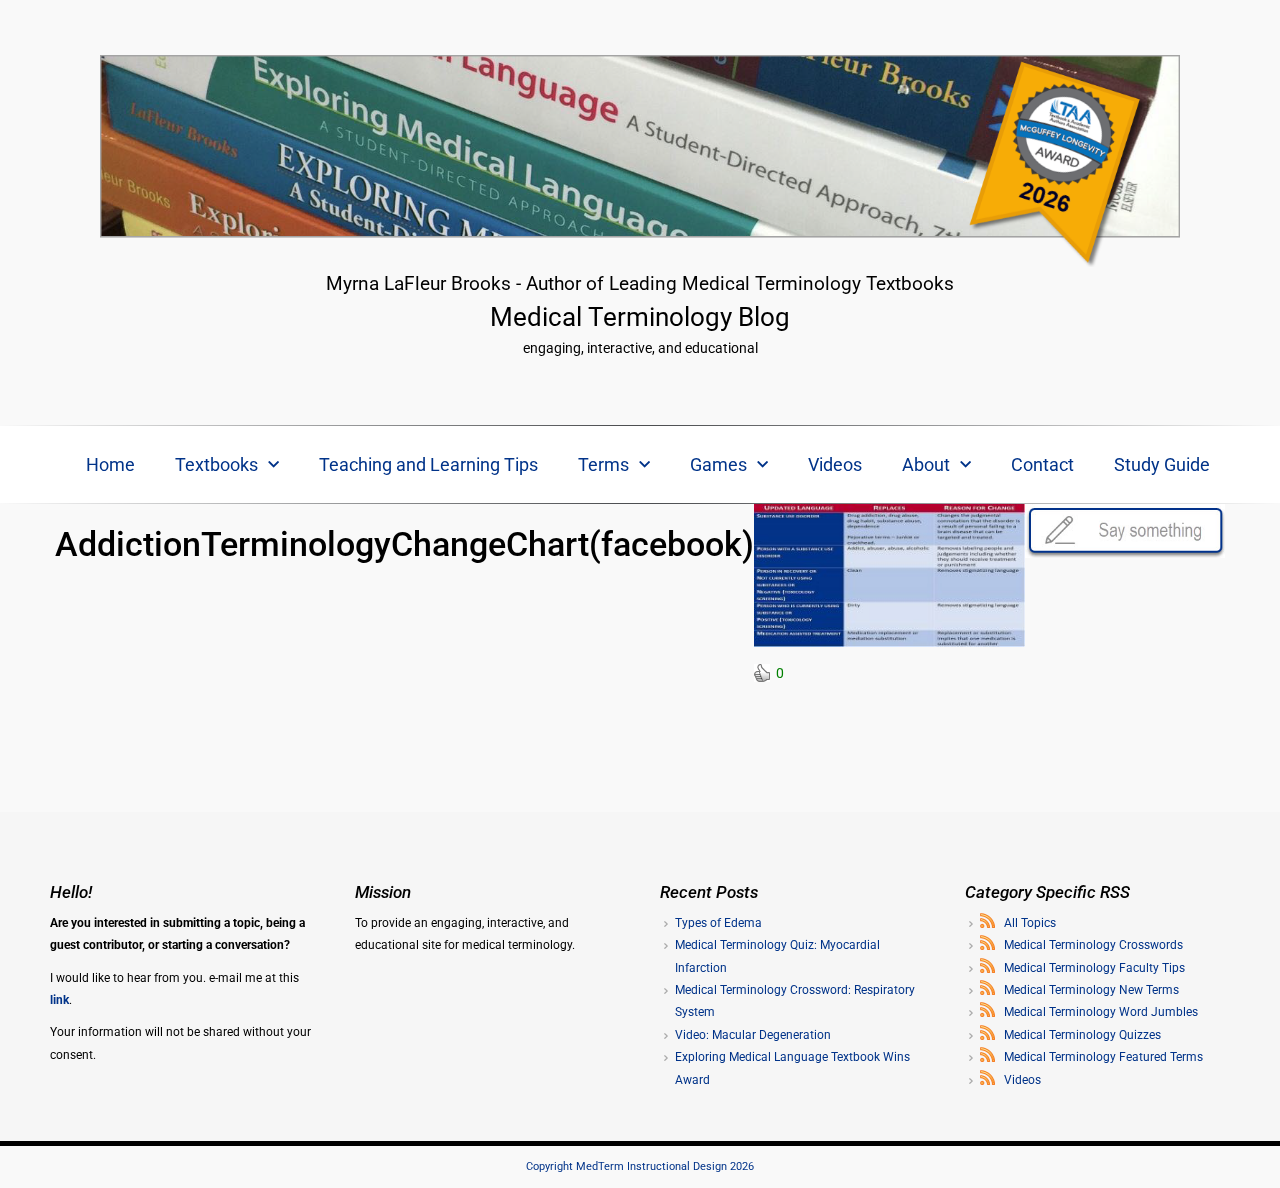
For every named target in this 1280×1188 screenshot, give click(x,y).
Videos (835, 464)
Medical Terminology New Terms (1091, 990)
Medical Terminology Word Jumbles (1101, 1012)
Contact (1042, 464)
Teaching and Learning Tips (428, 464)
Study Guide (1162, 464)
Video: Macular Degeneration (753, 1035)
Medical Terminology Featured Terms (1103, 1057)
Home (110, 464)
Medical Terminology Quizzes (1082, 1035)
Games (718, 464)
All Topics (1030, 923)
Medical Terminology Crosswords (1093, 945)
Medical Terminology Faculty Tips (1094, 968)
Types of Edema (718, 923)
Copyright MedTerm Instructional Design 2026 (640, 1166)
